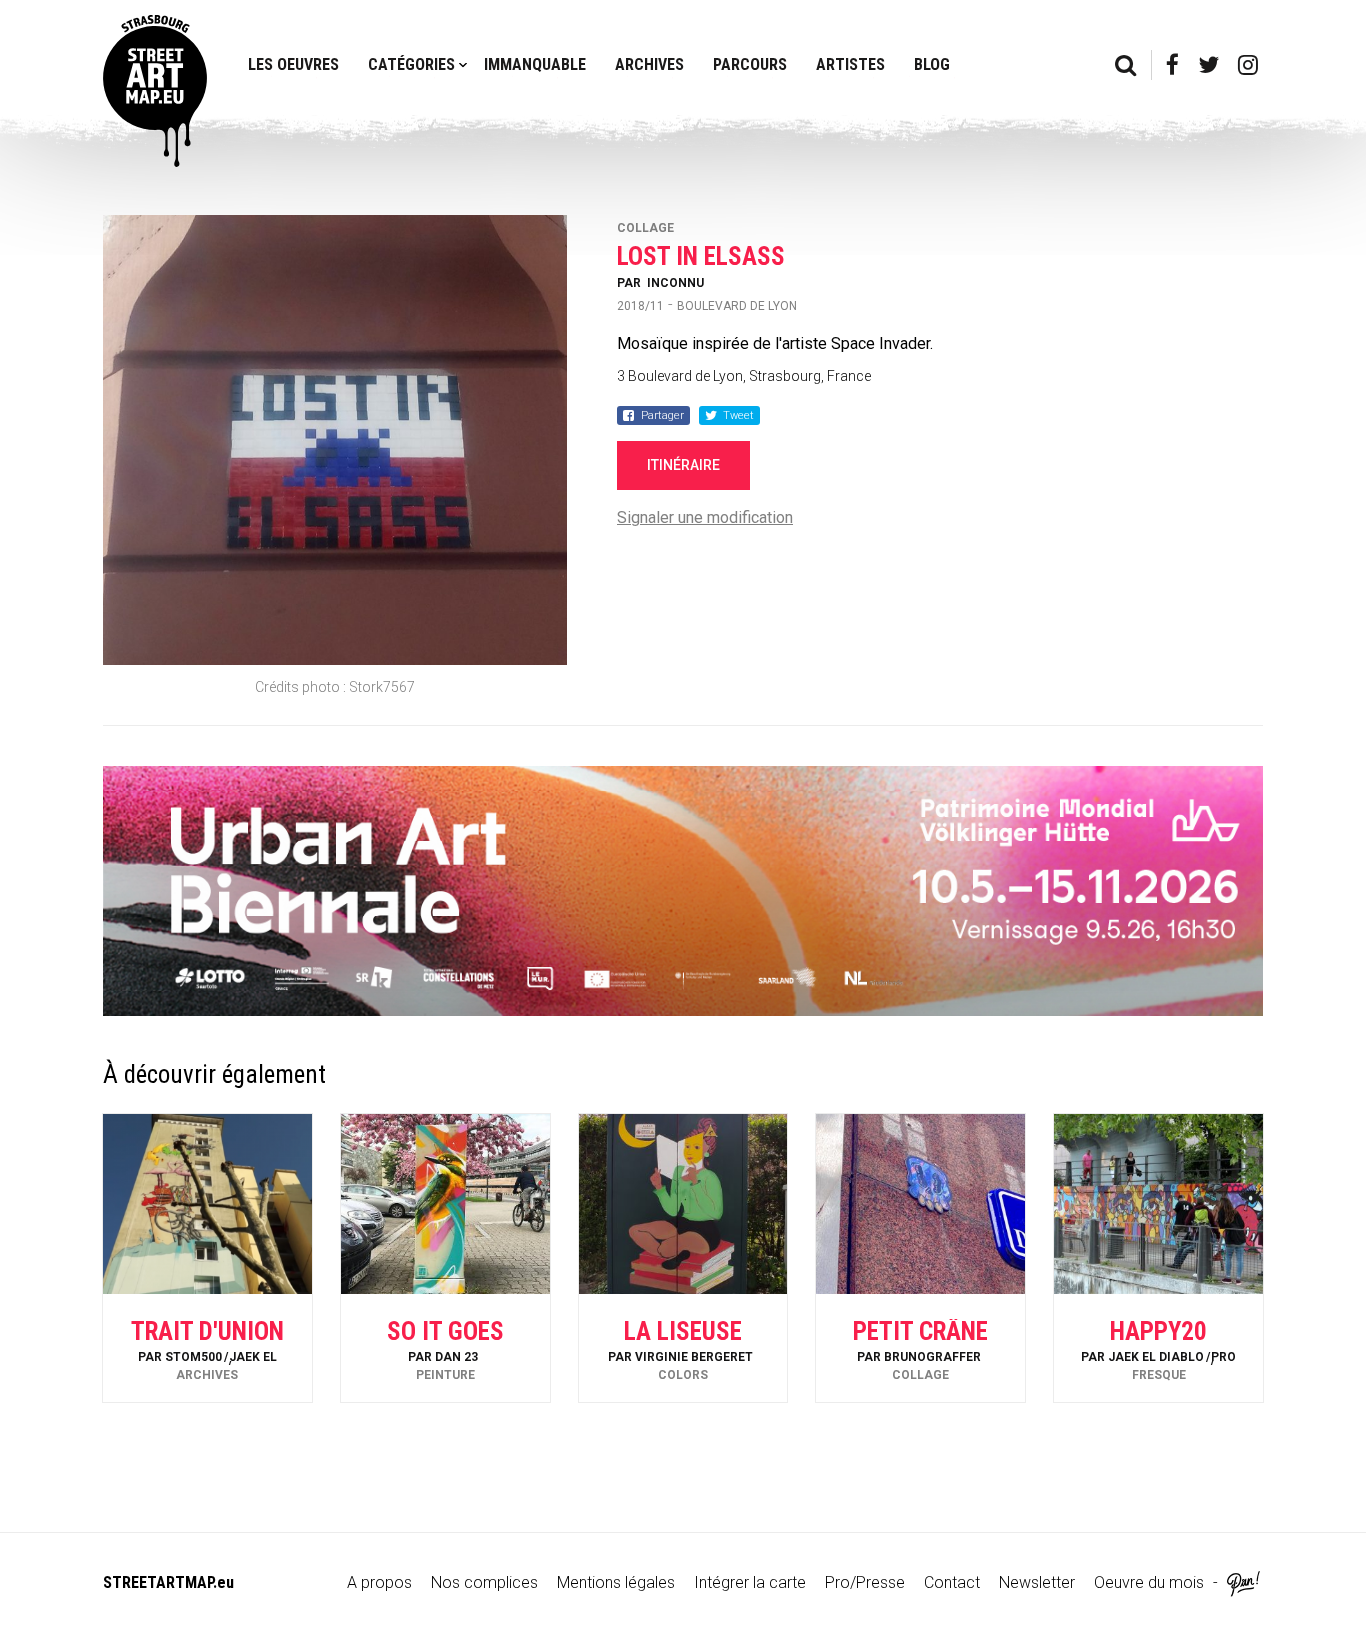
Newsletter (1037, 1582)
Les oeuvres (293, 64)
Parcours (750, 64)
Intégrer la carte (750, 1582)
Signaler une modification (705, 517)
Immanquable (535, 64)
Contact (952, 1582)
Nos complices (484, 1582)
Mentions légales (616, 1582)
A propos (379, 1582)
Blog (932, 64)
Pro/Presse (865, 1582)
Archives (649, 64)
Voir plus (207, 1348)
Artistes (850, 64)
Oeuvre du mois (1149, 1582)
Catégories (411, 64)
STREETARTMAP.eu (168, 1582)
